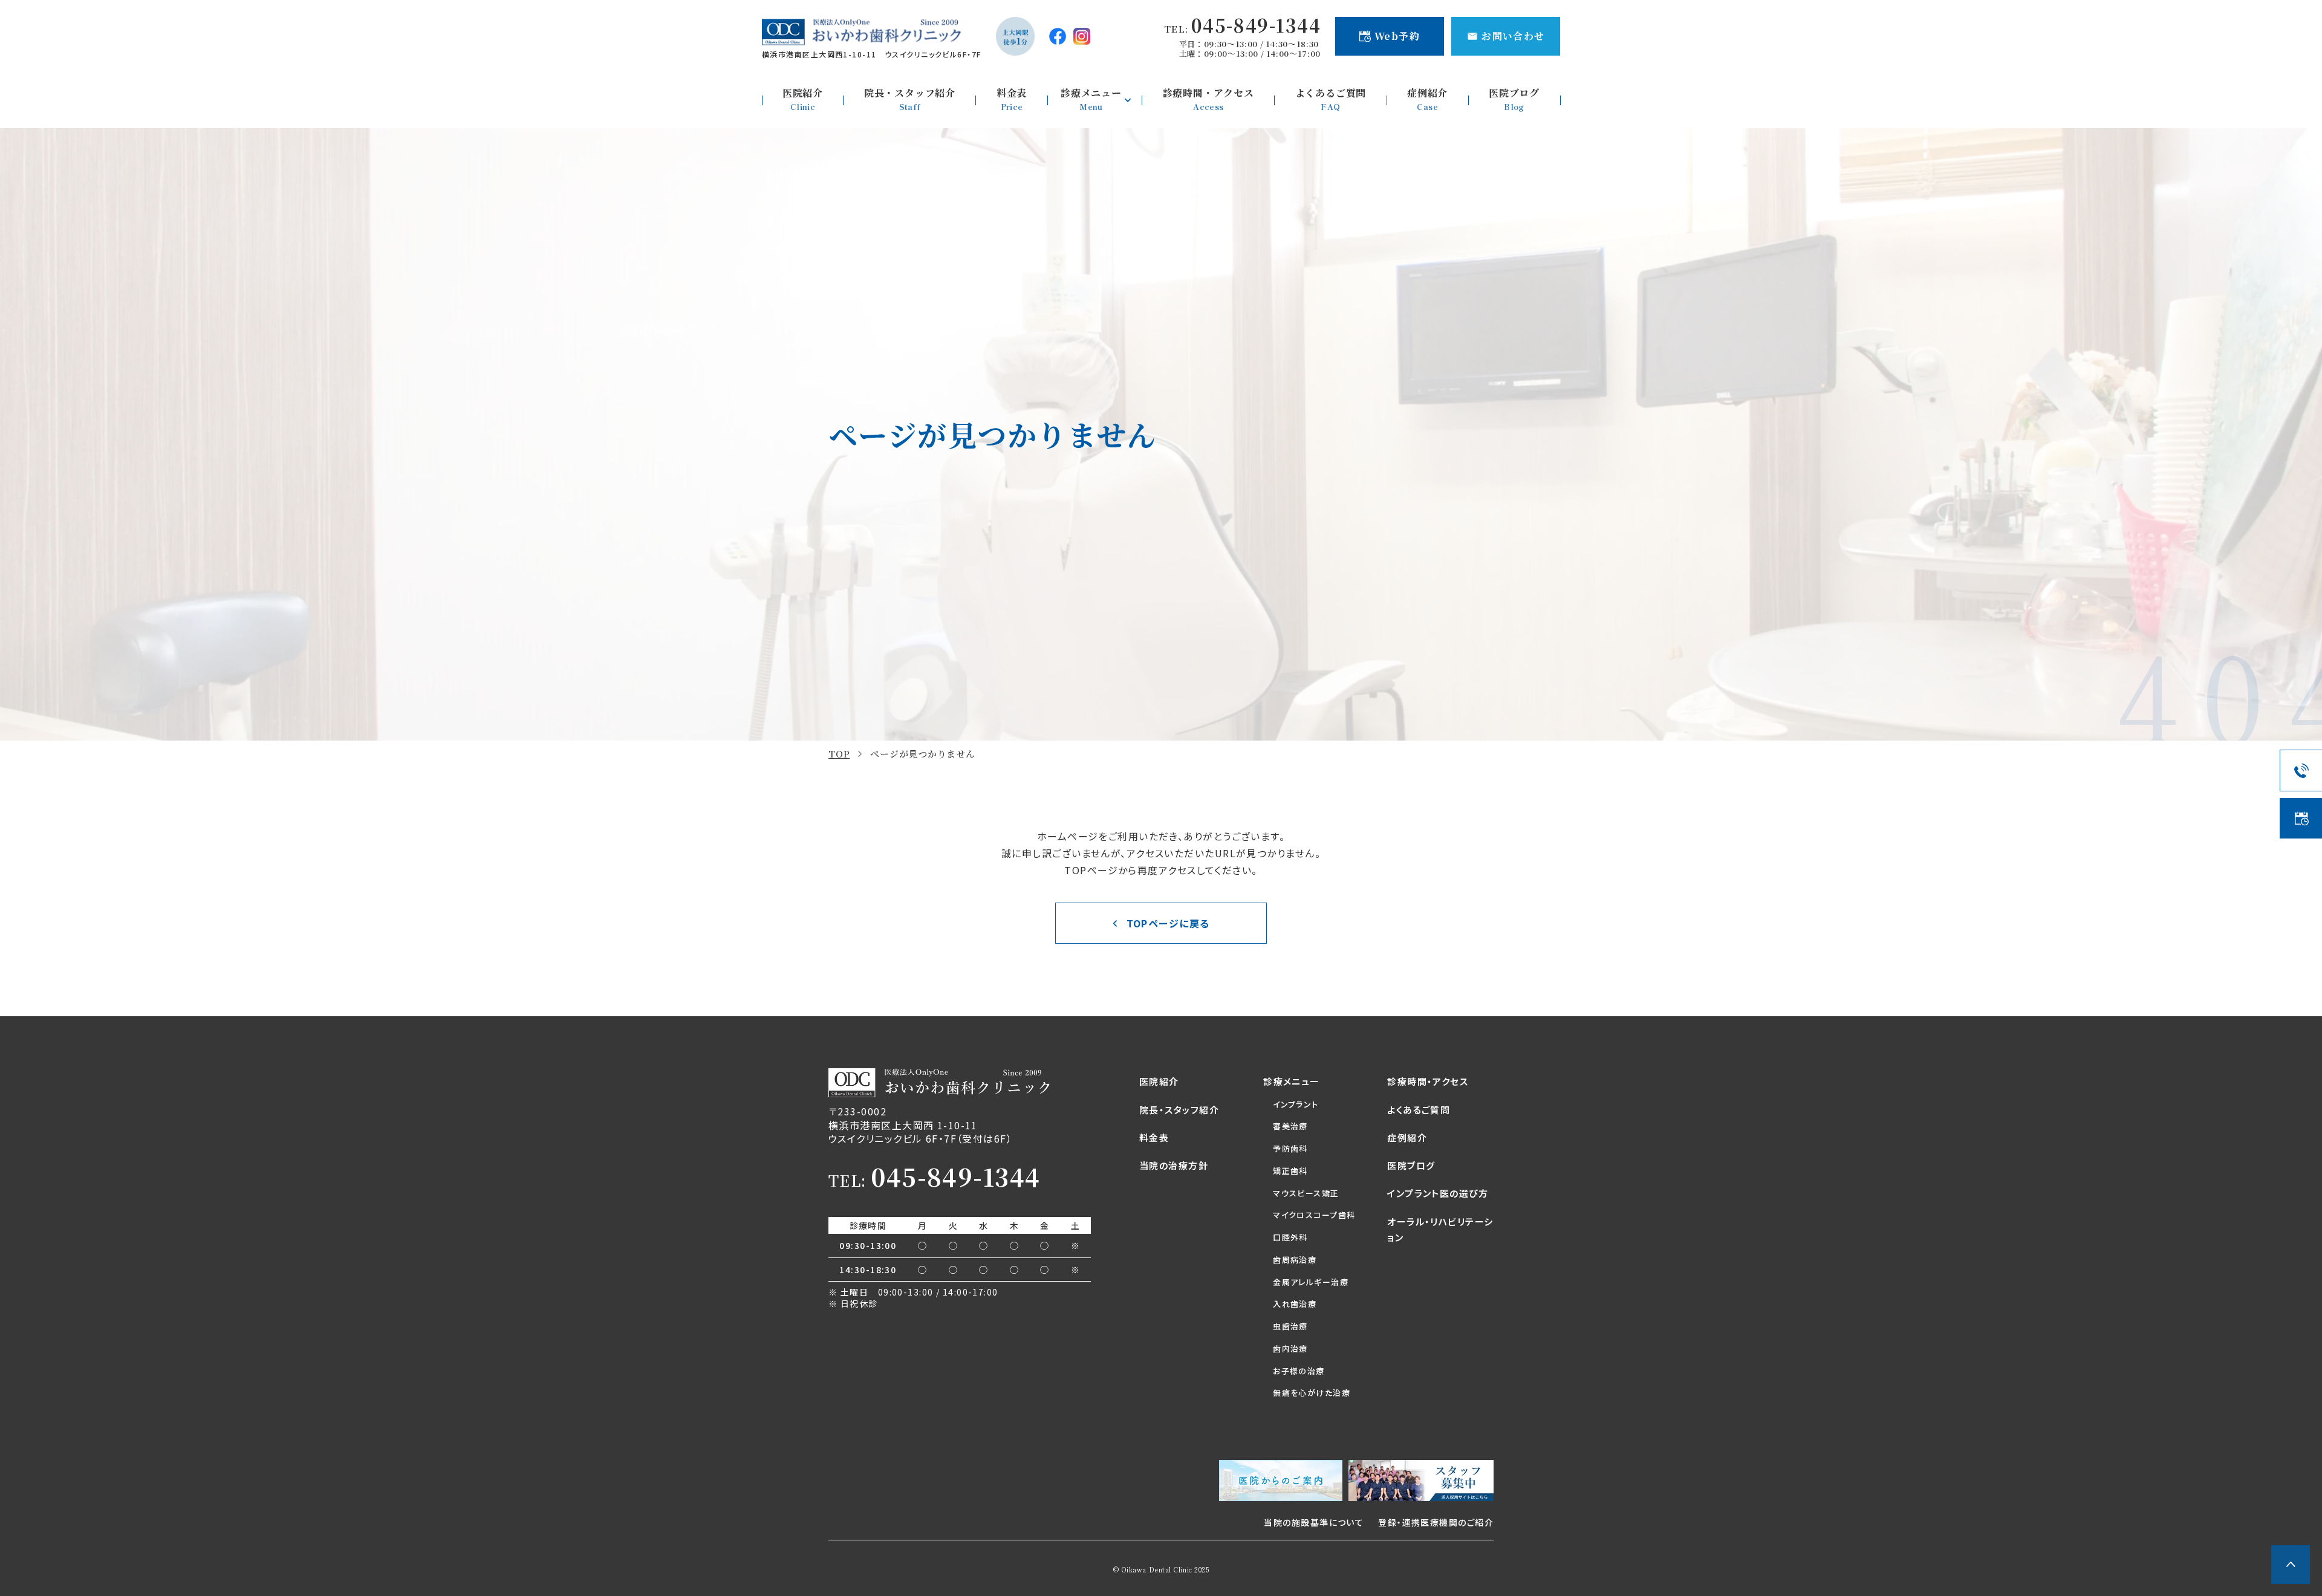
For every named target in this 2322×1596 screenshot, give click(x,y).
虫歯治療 (1290, 1326)
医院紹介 (1159, 1081)
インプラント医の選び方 (1438, 1193)
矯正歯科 (1290, 1171)
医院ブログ (1411, 1165)
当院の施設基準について (1314, 1522)
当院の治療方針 (1174, 1165)
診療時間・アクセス (1428, 1081)
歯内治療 (1290, 1348)
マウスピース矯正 (1306, 1193)
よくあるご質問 (1419, 1110)
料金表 (1154, 1137)
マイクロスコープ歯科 (1314, 1215)
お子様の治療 (1299, 1371)
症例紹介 (1407, 1137)
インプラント (1296, 1104)
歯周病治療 (1295, 1260)
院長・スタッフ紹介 (1179, 1110)
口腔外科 (1290, 1237)
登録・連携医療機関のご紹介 (1436, 1522)
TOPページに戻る (1168, 923)
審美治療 (1290, 1126)
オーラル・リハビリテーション (1440, 1229)
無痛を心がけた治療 (1312, 1393)
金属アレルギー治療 (1311, 1282)
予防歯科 (1290, 1148)
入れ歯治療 (1295, 1304)
